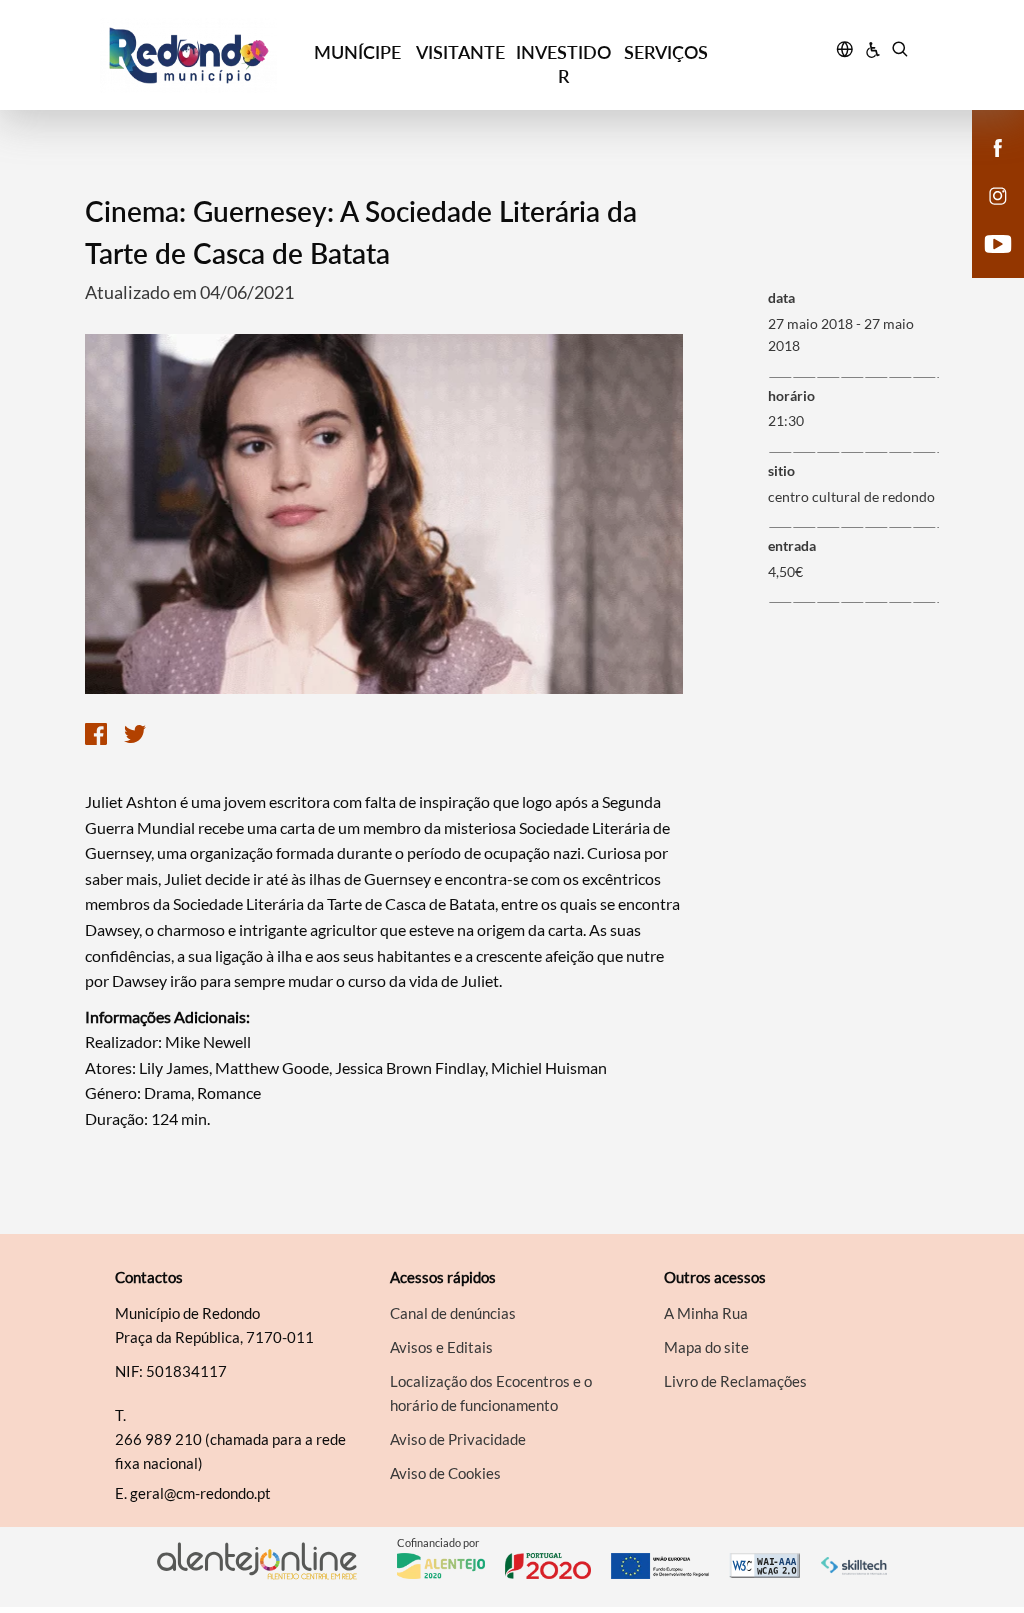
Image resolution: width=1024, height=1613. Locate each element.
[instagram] (998, 194)
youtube (986, 264)
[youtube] (998, 242)
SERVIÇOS (666, 52)
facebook (986, 168)
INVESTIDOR (563, 64)
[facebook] (998, 146)
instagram (986, 216)
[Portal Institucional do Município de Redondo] (203, 55)
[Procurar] (899, 52)
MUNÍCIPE (357, 52)
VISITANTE (460, 52)
